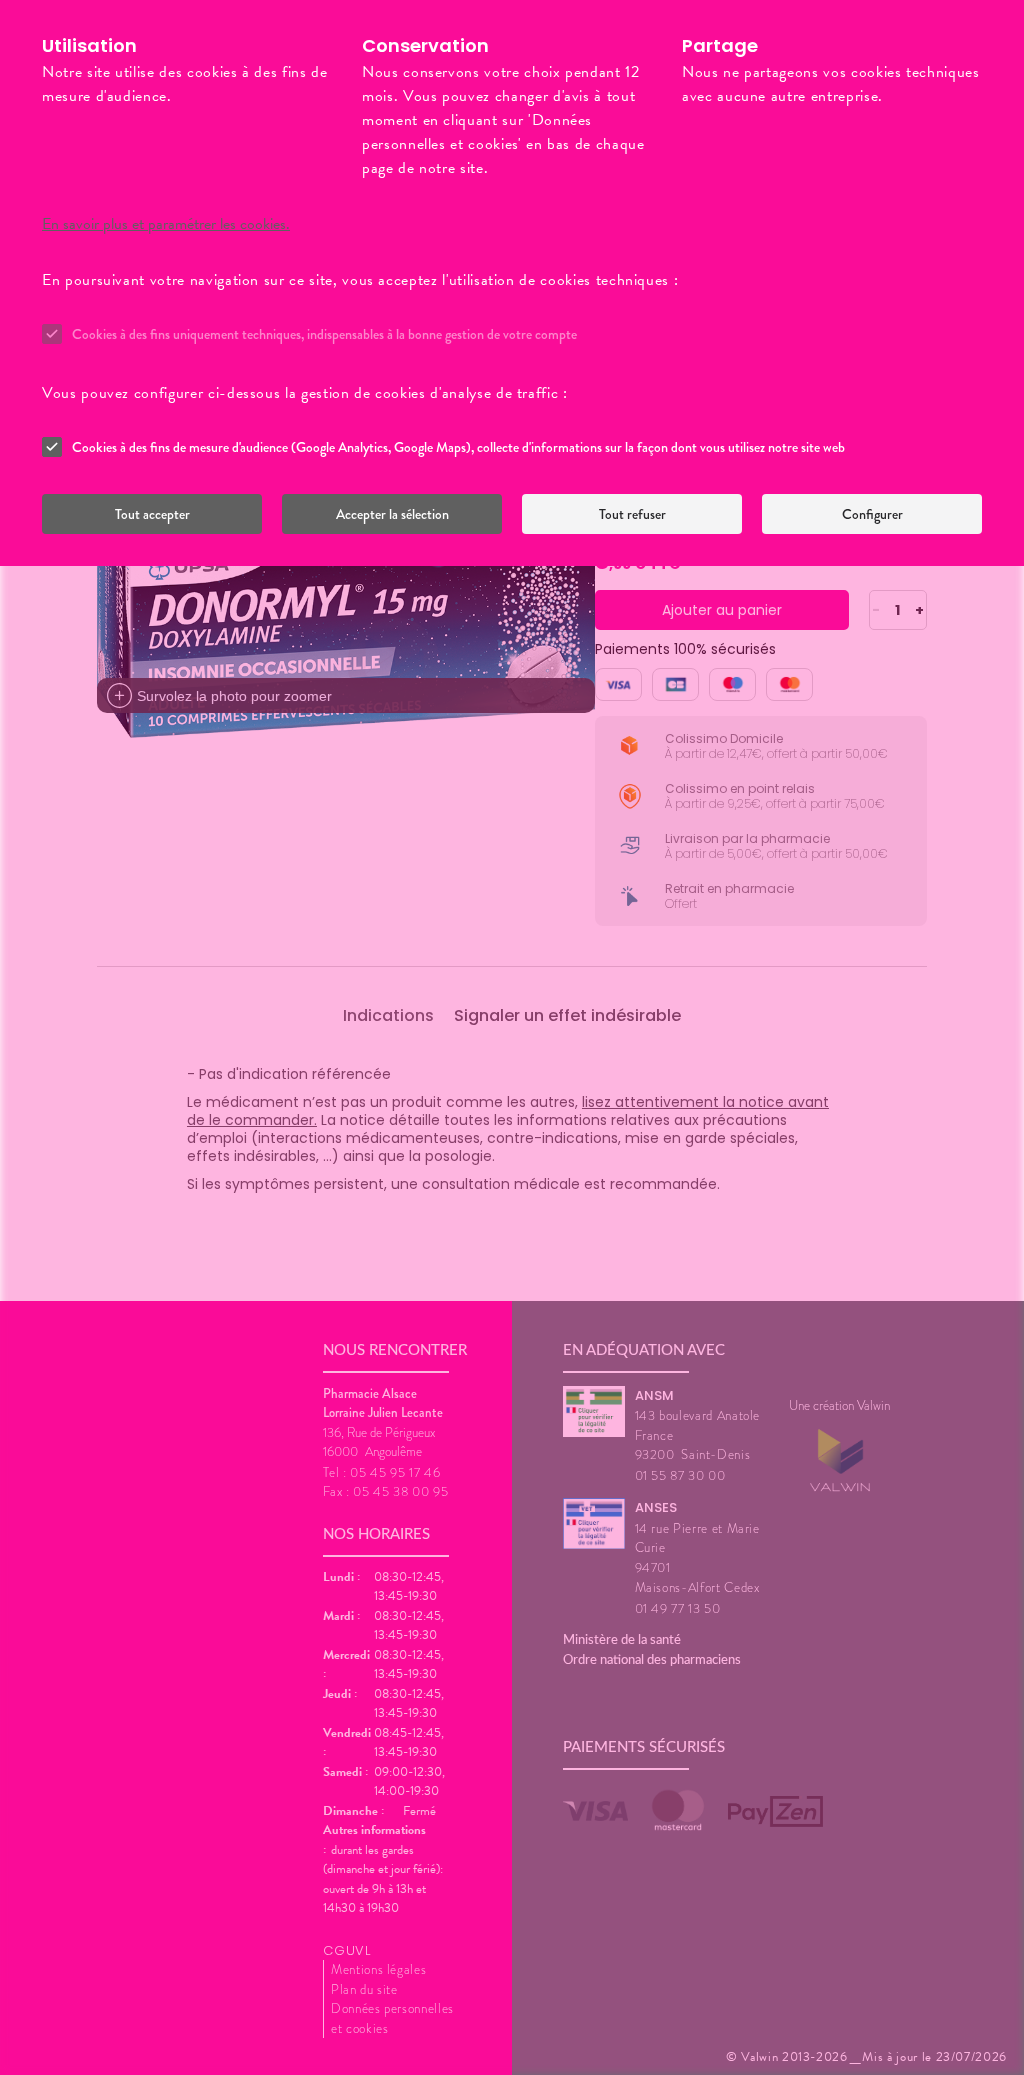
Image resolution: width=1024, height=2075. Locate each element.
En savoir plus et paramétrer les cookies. (166, 224)
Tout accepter (152, 514)
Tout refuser (632, 514)
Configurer (872, 514)
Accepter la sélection (392, 514)
